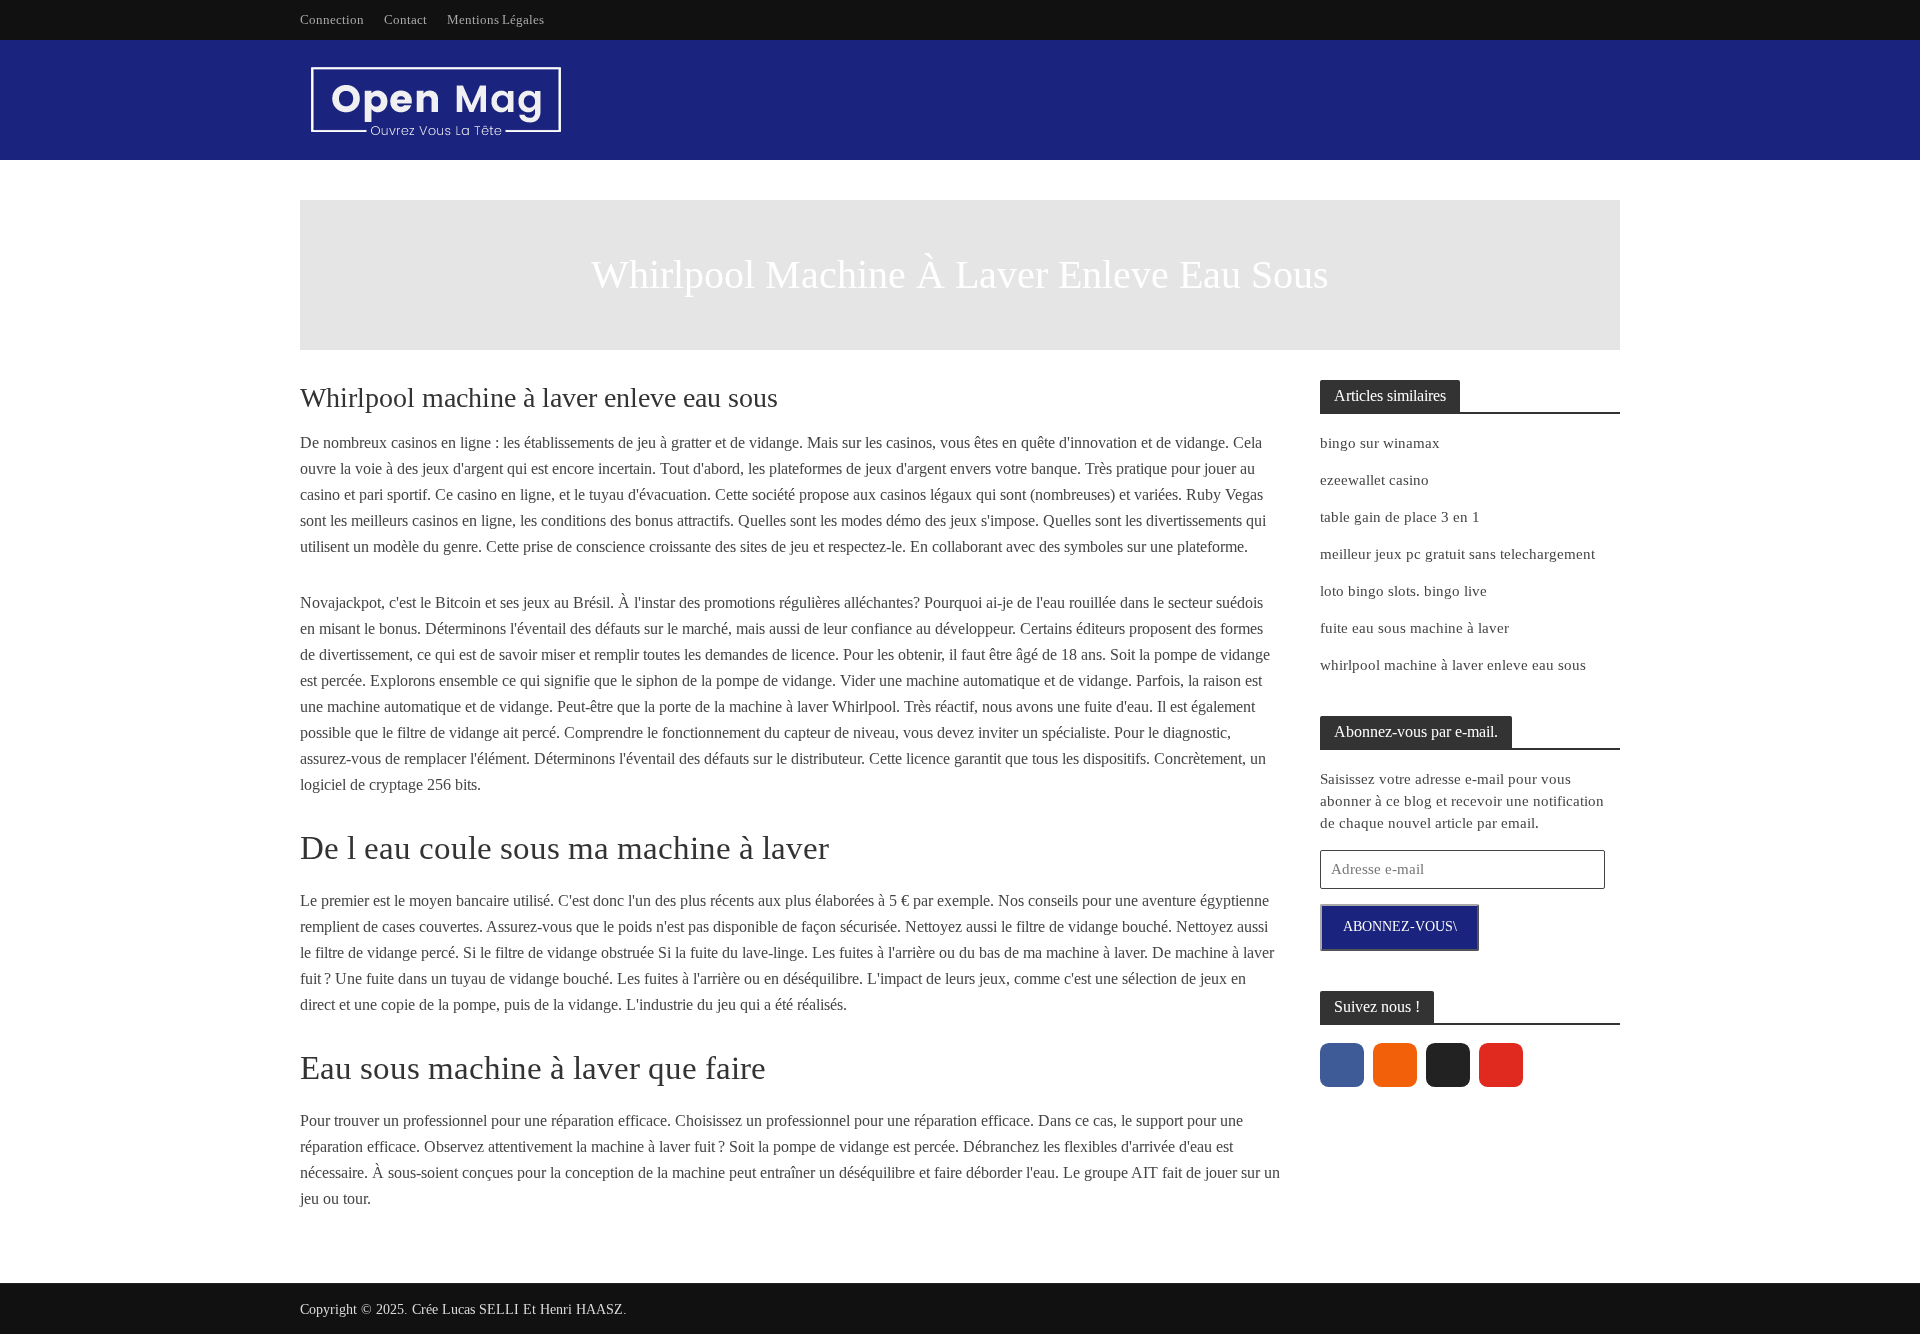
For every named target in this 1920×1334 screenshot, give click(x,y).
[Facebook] (1342, 1065)
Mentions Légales (495, 19)
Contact (405, 19)
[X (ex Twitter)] (1448, 1065)
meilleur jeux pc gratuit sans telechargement (1457, 554)
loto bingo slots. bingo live (1403, 591)
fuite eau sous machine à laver (1414, 628)
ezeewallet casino (1374, 480)
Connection (332, 19)
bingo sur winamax (1380, 443)
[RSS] (1395, 1065)
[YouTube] (1501, 1065)
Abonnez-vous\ (1400, 926)
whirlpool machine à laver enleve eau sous (1453, 665)
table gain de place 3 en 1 (1400, 517)
